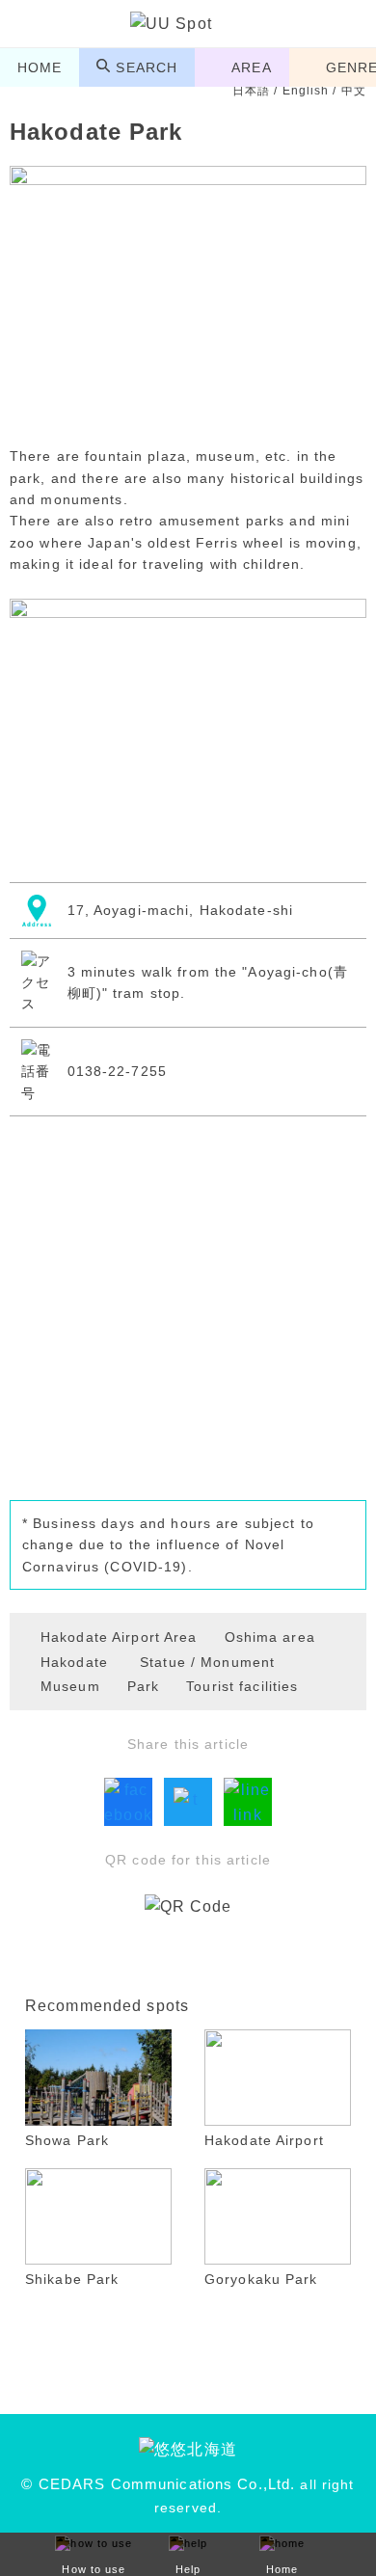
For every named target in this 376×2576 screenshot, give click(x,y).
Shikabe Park (72, 2279)
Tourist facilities (242, 1686)
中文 (354, 91)
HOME (40, 67)
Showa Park (67, 2140)
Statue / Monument (207, 1662)
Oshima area (270, 1637)
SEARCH (147, 67)
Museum (70, 1686)
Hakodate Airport (264, 2140)
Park (143, 1686)
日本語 (251, 91)
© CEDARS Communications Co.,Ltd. (158, 2484)
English (306, 91)
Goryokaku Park (261, 2279)
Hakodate (74, 1662)
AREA (251, 67)
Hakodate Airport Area (119, 1637)
